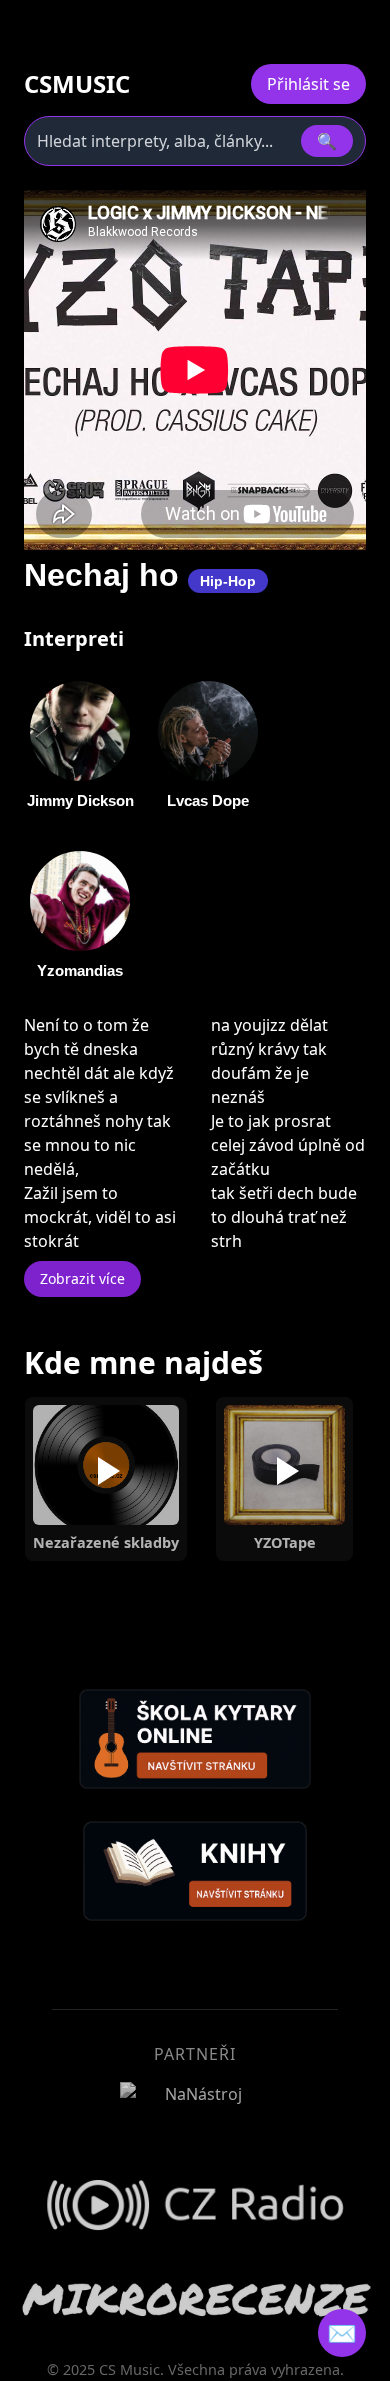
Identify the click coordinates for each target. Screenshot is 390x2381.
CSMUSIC (77, 84)
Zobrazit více (82, 1278)
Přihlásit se (308, 84)
